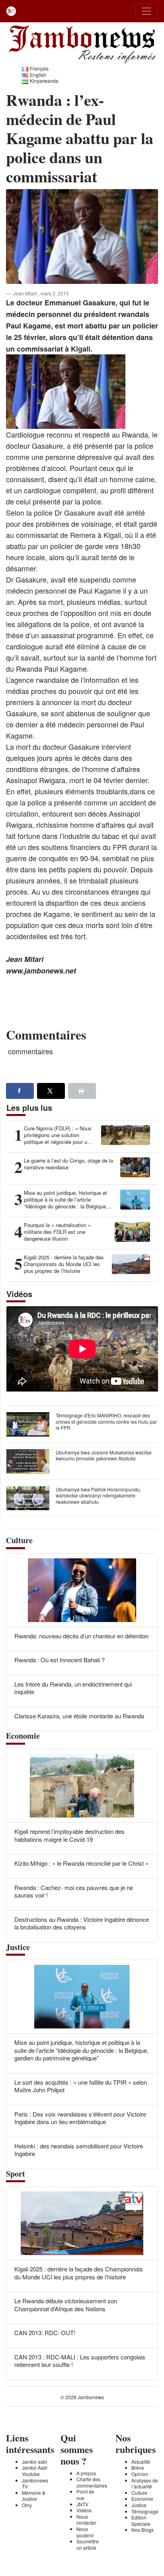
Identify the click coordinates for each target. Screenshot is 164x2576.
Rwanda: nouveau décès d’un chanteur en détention (81, 1636)
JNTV (82, 2504)
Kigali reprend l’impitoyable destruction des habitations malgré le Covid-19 (69, 1835)
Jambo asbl (34, 2462)
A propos (86, 2473)
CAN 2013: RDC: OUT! (45, 2333)
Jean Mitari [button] (26, 293)
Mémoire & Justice (34, 2496)
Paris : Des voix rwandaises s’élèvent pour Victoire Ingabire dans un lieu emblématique (80, 2118)
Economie (142, 2499)
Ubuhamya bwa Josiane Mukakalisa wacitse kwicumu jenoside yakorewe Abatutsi (104, 1455)
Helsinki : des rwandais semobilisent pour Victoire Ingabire (79, 2150)
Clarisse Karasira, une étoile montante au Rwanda (79, 1716)
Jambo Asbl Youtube (35, 2471)
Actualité (141, 2462)
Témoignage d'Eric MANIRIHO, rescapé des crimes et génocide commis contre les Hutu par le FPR (106, 1421)
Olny (27, 2505)
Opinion (140, 2474)
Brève (138, 2468)
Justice (139, 2505)
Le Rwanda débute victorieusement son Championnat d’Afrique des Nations (66, 2305)
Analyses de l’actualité (145, 2483)
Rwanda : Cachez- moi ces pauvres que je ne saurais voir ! (74, 1891)
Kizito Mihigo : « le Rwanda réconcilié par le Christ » (81, 1863)
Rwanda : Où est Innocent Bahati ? (60, 1660)
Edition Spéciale (141, 2520)
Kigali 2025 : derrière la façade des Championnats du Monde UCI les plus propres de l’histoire (79, 2273)
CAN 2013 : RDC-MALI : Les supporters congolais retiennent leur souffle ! (80, 2361)
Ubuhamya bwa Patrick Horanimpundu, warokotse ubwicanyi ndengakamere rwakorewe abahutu (98, 1495)
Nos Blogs (143, 2530)
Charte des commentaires (92, 2482)
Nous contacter (86, 2520)
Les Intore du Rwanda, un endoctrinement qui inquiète (73, 1688)
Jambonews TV (35, 2483)
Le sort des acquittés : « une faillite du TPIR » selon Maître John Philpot (81, 2086)
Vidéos (84, 2510)
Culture (139, 2493)
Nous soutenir (85, 2532)
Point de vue (85, 2495)
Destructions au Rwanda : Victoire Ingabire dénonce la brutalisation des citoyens (82, 1923)
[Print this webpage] (82, 1091)
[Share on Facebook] (20, 1091)
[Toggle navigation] (146, 11)
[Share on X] (51, 1091)
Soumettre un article (88, 2544)
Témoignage (145, 2511)
